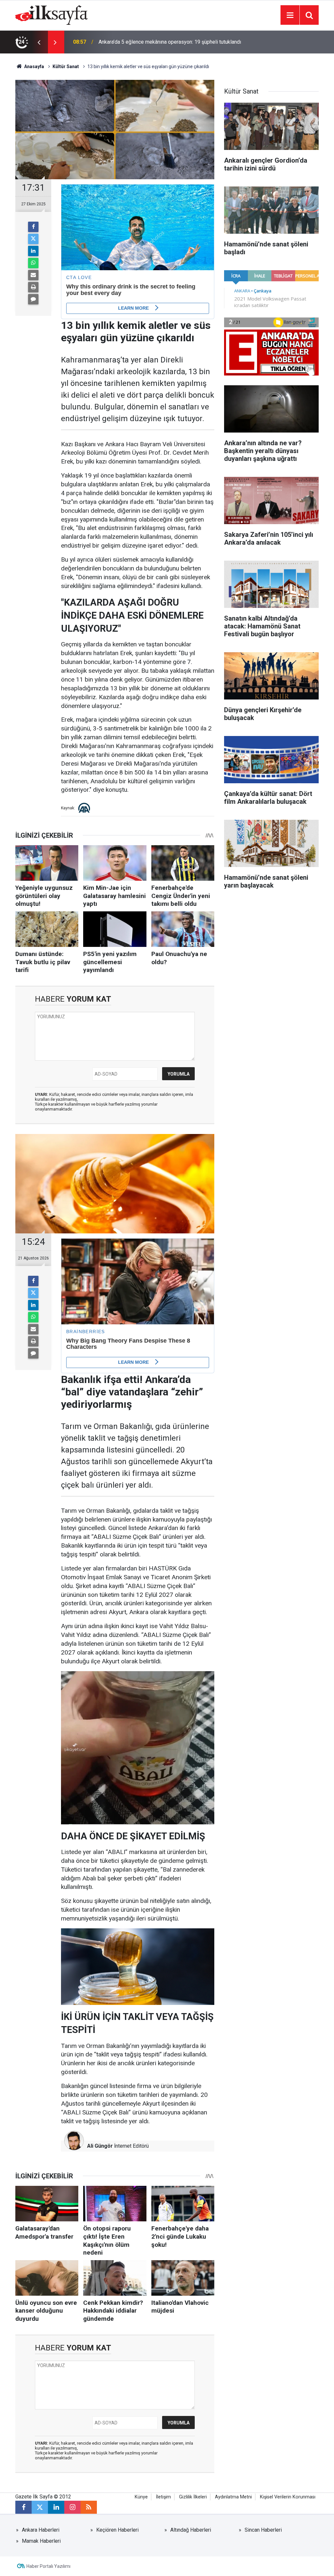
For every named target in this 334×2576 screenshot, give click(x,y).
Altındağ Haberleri (191, 2530)
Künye (141, 2497)
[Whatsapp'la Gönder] (33, 263)
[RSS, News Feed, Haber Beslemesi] (89, 2507)
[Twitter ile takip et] (40, 2507)
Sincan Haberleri (263, 2530)
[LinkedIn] (33, 251)
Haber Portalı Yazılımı (48, 2566)
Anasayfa (34, 66)
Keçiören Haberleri (117, 2530)
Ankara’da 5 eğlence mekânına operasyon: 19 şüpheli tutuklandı (170, 42)
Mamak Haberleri (41, 2541)
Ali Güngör (100, 2146)
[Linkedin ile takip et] (56, 2507)
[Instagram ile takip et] (72, 2507)
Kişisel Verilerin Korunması (288, 2497)
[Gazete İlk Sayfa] (52, 15)
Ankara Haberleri (41, 2530)
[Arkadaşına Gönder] (33, 275)
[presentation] (39, 42)
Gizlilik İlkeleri (193, 2497)
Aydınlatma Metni (233, 2497)
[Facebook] (33, 227)
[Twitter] (33, 239)
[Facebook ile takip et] (23, 2507)
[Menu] (290, 15)
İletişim (163, 2497)
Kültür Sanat (66, 66)
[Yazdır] (33, 287)
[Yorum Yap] (33, 299)
